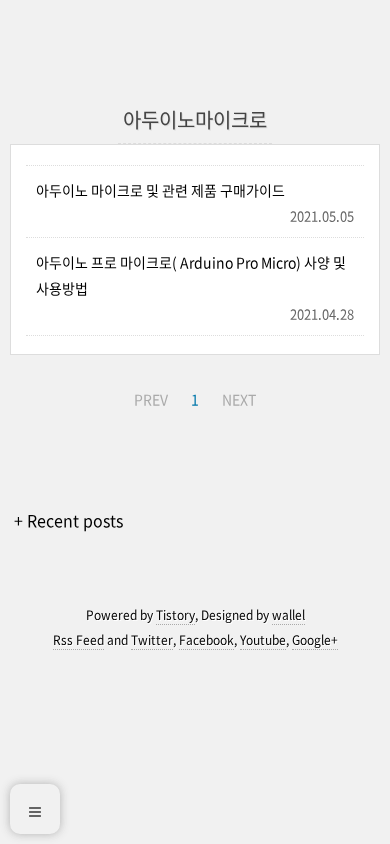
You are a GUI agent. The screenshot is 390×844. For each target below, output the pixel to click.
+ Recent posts (68, 520)
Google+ (315, 640)
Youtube (263, 640)
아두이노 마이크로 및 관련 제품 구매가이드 (160, 190)
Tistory (175, 615)
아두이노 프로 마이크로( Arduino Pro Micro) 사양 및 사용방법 (191, 274)
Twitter (152, 640)
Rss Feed (78, 640)
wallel (288, 615)
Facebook (206, 640)
